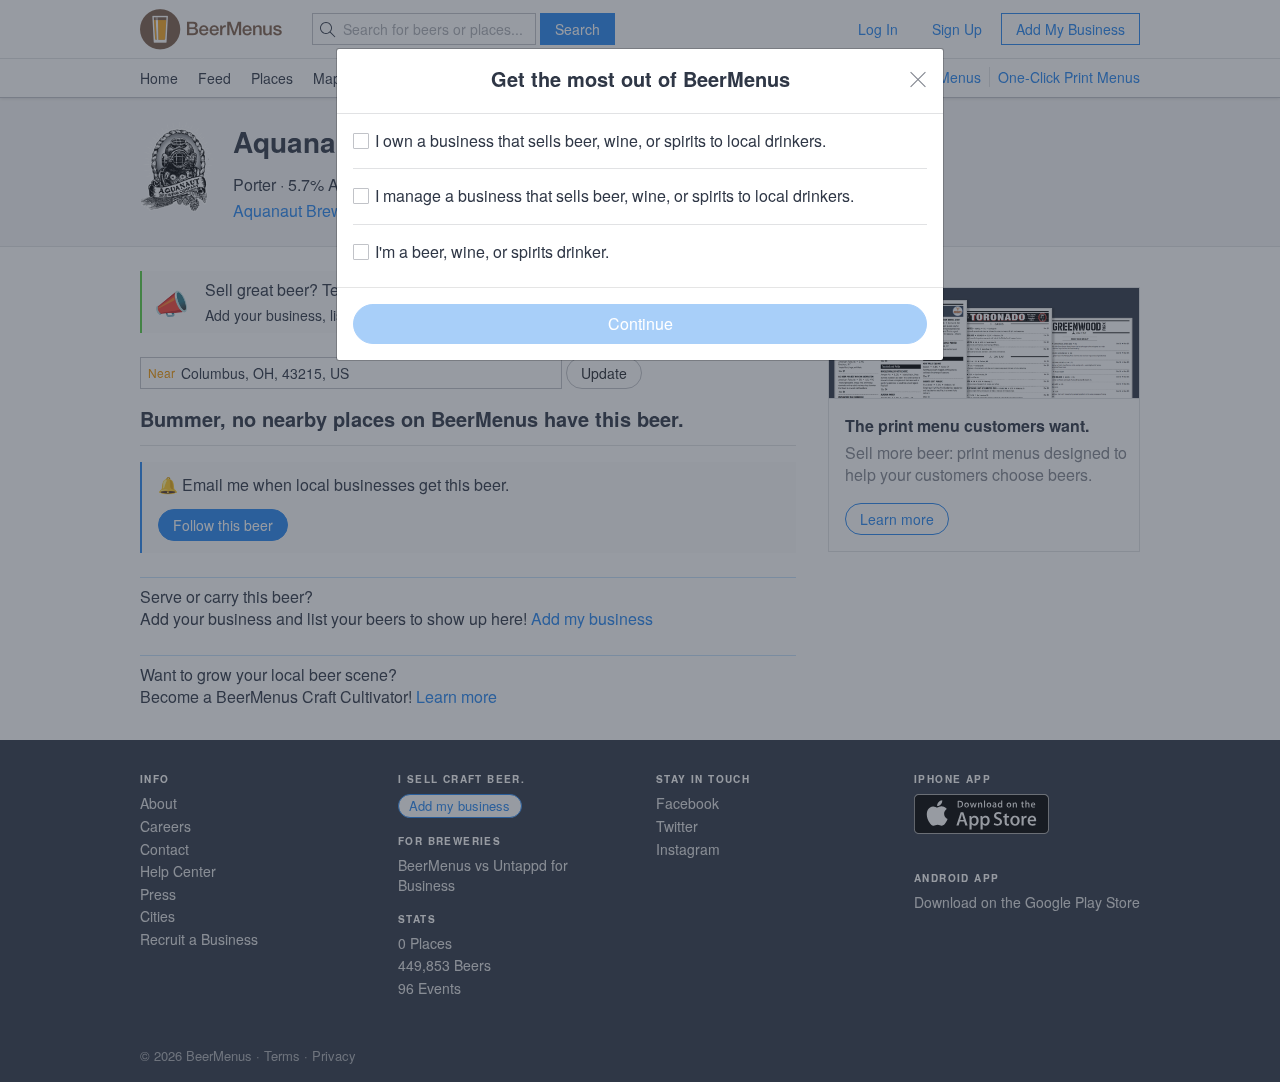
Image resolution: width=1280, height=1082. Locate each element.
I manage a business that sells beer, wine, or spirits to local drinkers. (614, 196)
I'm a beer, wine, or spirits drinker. (492, 252)
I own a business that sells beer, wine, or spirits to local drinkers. (600, 141)
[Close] (918, 79)
